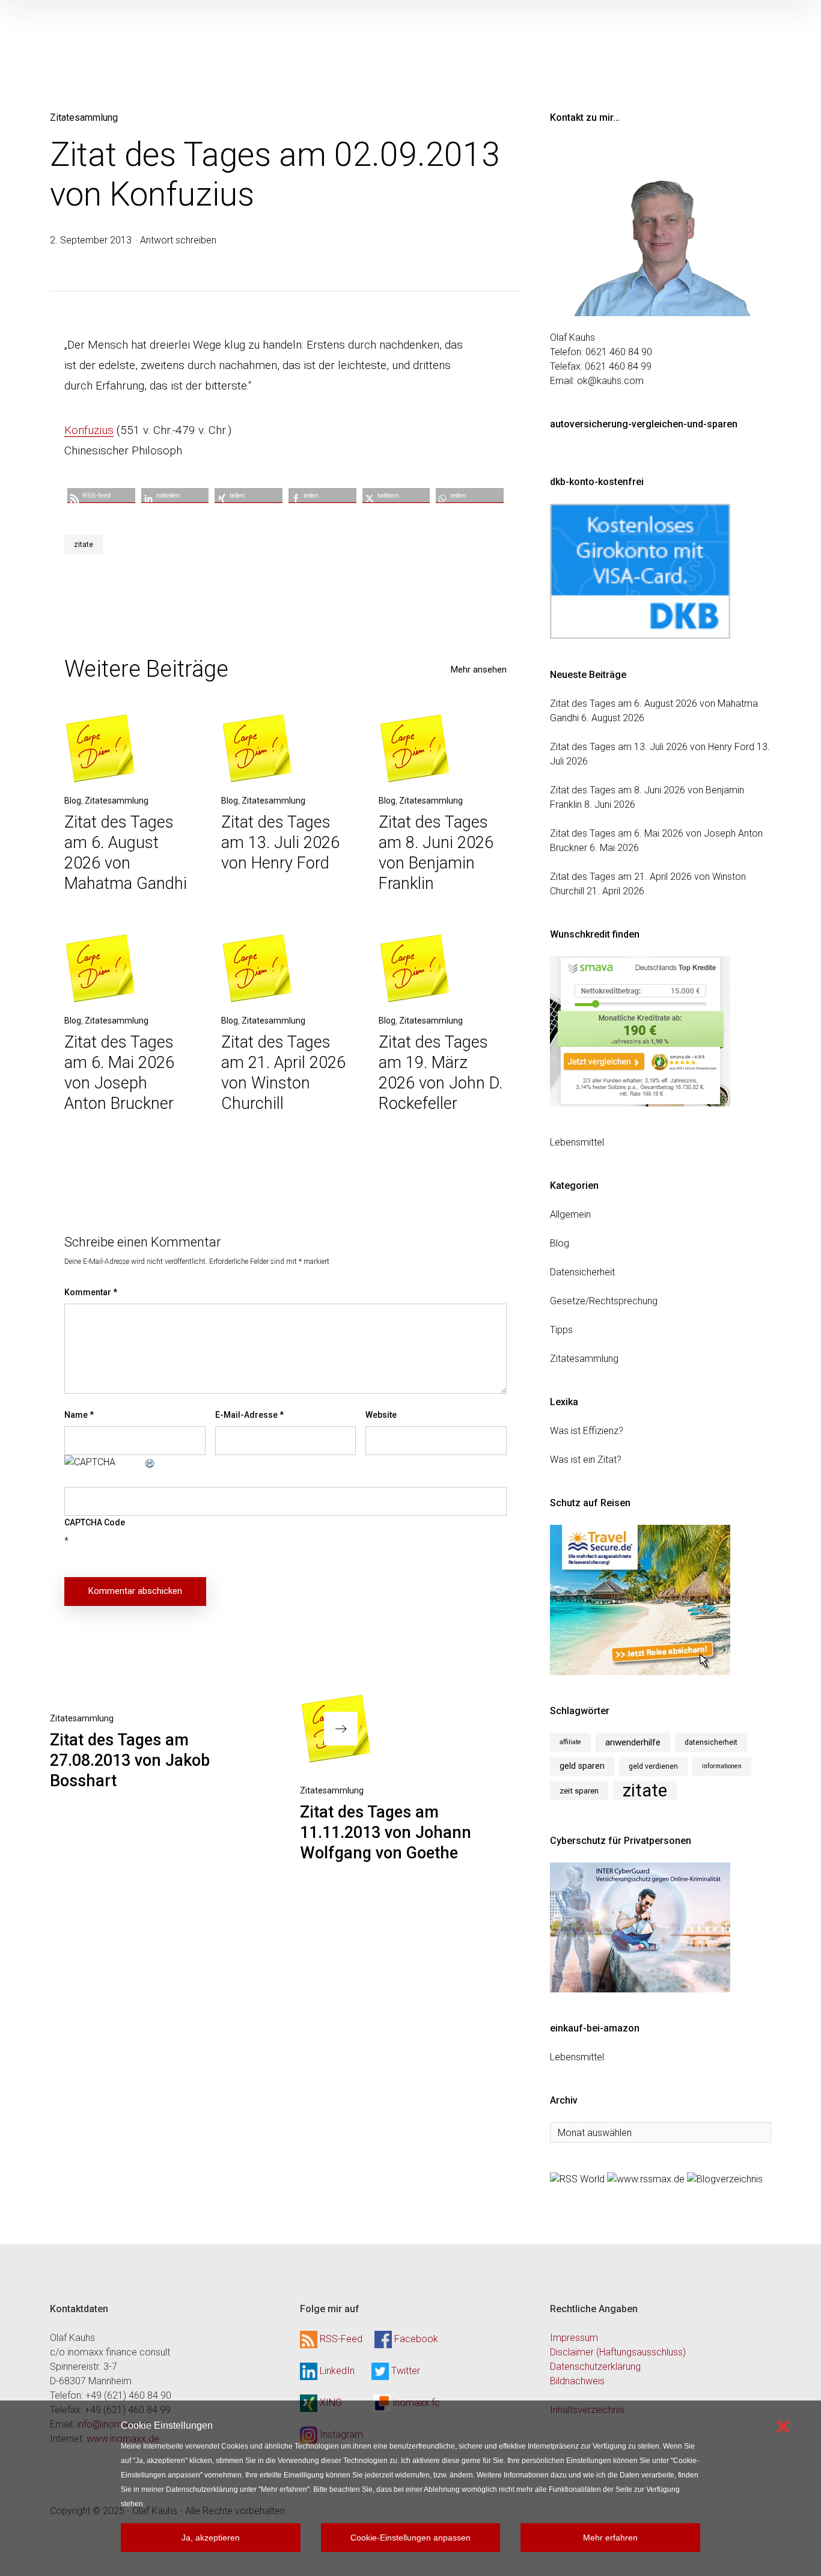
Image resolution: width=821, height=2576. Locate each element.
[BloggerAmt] (725, 2178)
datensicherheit (711, 1742)
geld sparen (582, 1766)
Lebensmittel (577, 1142)
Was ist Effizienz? (587, 1431)
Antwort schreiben (178, 240)
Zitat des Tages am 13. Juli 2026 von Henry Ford (280, 843)
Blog (73, 801)
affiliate (570, 1742)
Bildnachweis (577, 2381)
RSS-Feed (341, 2339)
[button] (101, 496)
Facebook (416, 2339)
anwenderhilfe (633, 1742)
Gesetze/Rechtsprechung (604, 1301)
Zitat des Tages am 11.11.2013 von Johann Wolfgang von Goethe (386, 1833)
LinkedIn (337, 2371)
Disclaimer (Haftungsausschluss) (618, 2352)
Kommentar (91, 1292)
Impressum (574, 2338)
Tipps (561, 1330)
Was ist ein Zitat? (586, 1460)
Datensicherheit (582, 1272)
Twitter (406, 2371)
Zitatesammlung (84, 118)
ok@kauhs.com (610, 381)
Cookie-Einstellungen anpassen (410, 2538)
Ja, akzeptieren (211, 2538)
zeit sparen (579, 1790)
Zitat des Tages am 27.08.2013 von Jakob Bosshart (130, 1760)
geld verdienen (653, 1766)
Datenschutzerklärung (595, 2367)
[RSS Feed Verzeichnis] (577, 2178)
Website (381, 1415)
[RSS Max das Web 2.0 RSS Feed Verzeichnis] (646, 2178)
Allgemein (570, 1214)
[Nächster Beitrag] (336, 1729)
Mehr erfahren (610, 2538)
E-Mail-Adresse (249, 1415)
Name (79, 1415)
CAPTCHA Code (95, 1522)
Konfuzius (89, 430)
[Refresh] (150, 1462)
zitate (84, 545)
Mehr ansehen (479, 670)
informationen (722, 1766)
